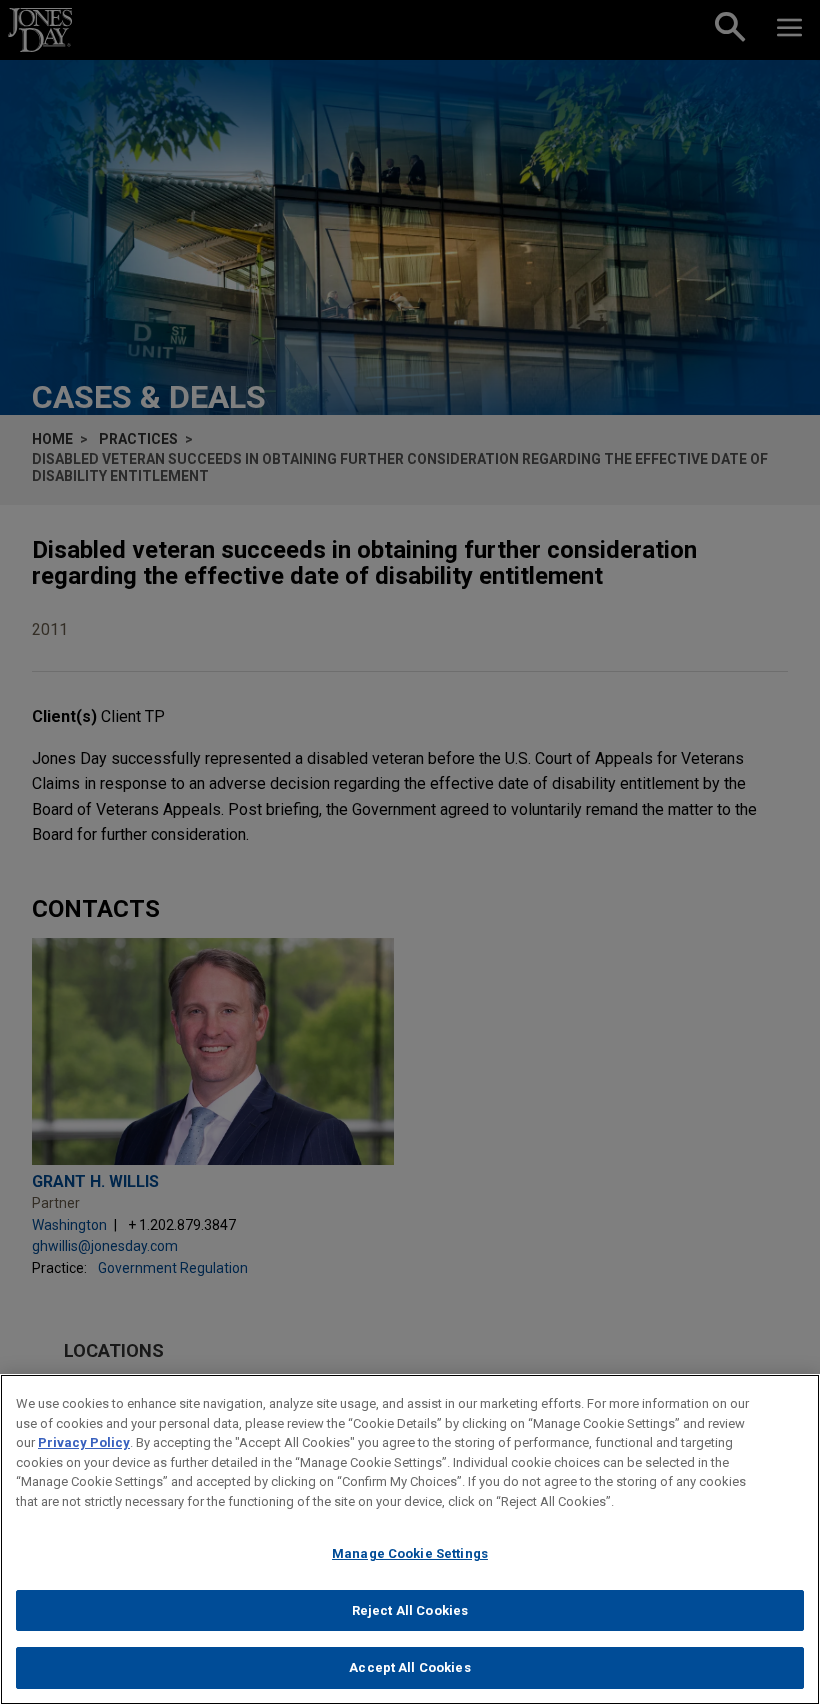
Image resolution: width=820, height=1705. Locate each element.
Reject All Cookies (410, 1610)
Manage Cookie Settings (410, 1553)
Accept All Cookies (409, 1667)
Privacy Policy (84, 1442)
